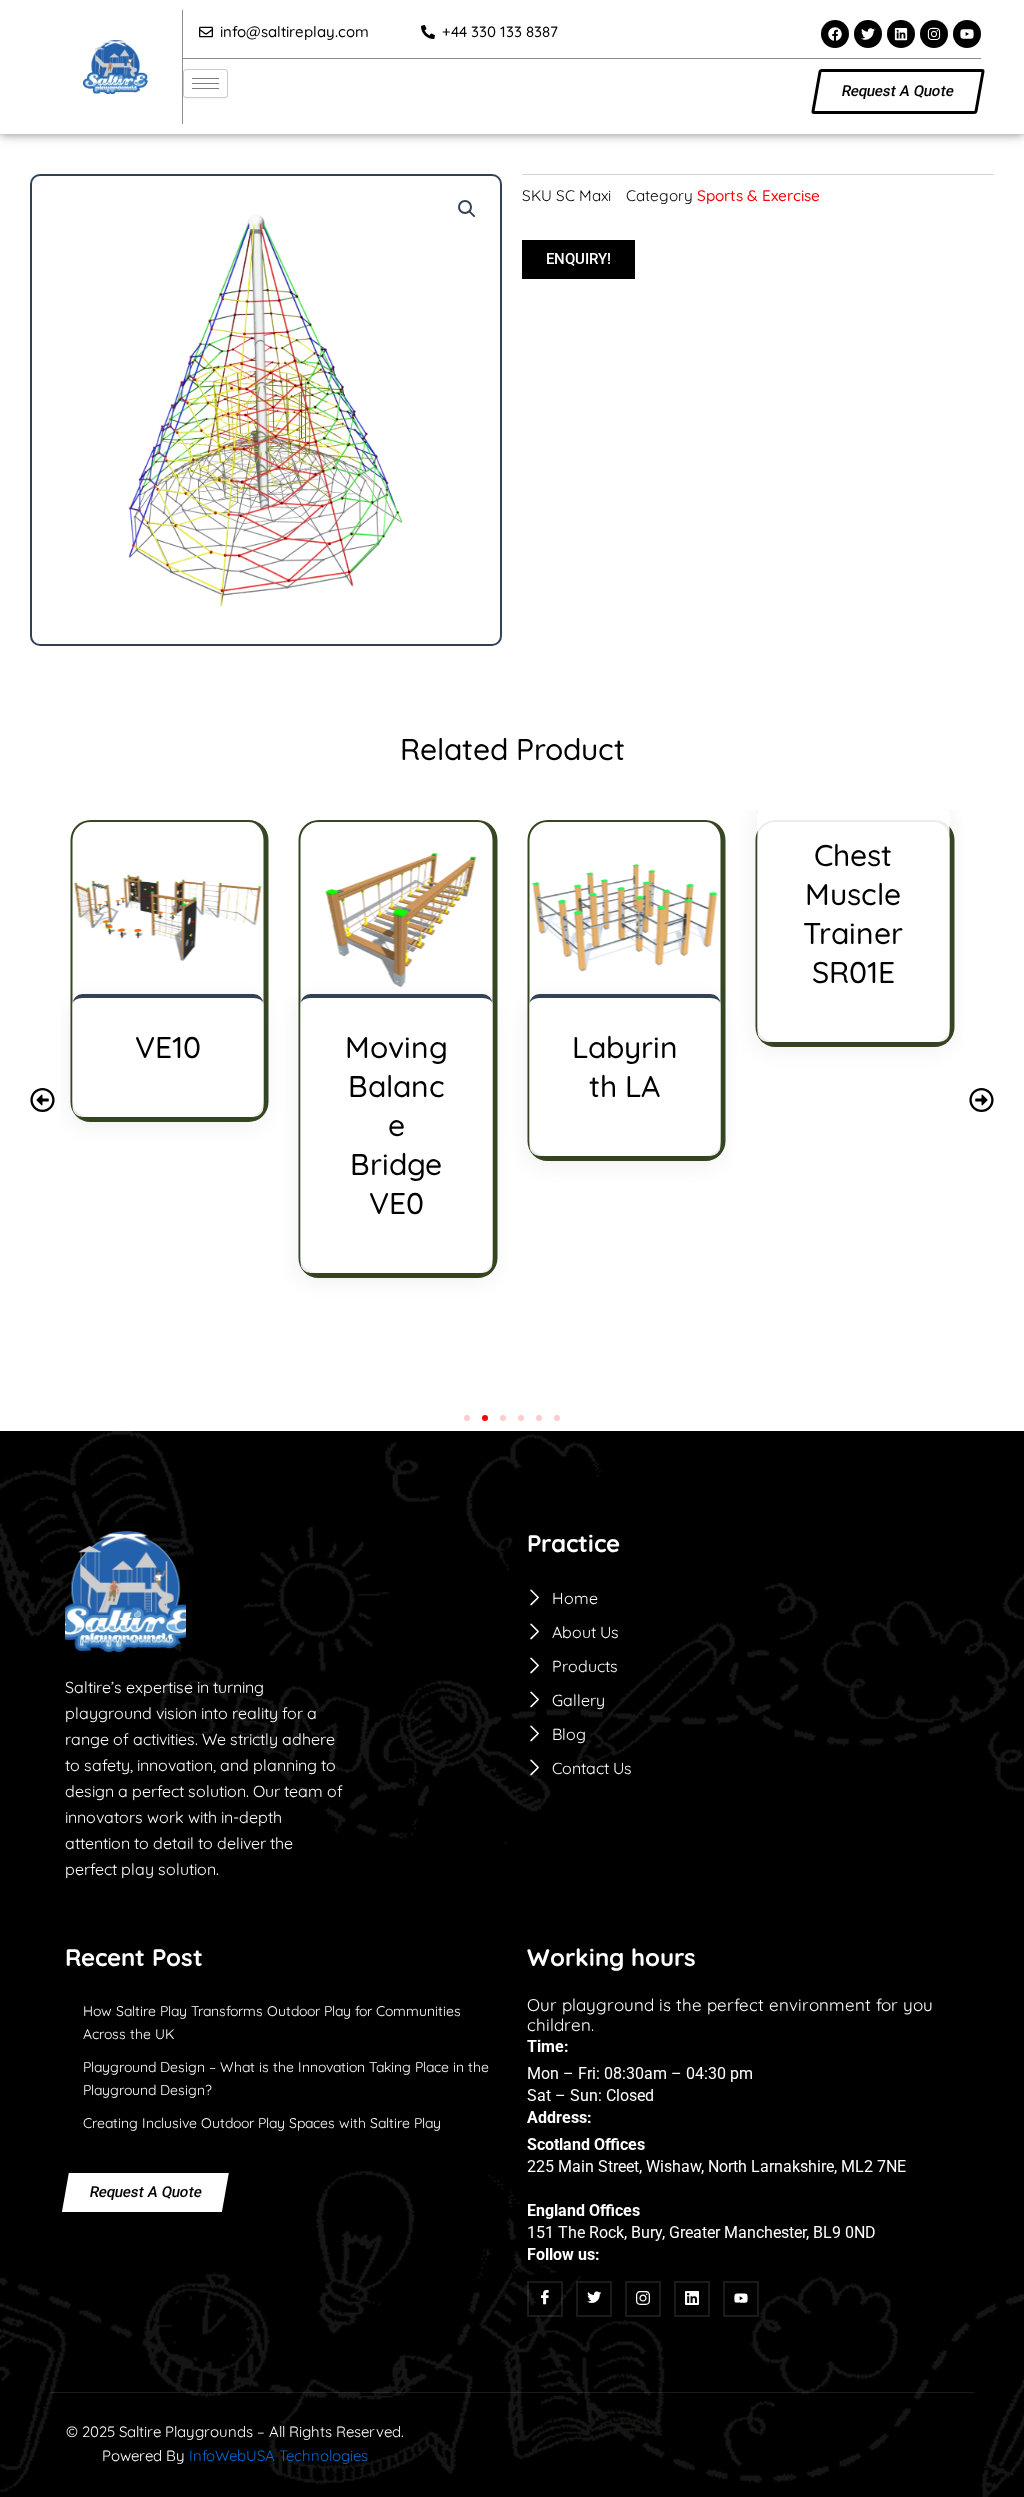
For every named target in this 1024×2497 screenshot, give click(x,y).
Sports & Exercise (758, 195)
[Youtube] (741, 2299)
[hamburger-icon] (205, 83)
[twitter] (594, 2299)
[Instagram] (643, 2299)
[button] (467, 209)
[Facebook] (545, 2299)
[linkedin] (692, 2299)
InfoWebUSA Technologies (278, 2455)
